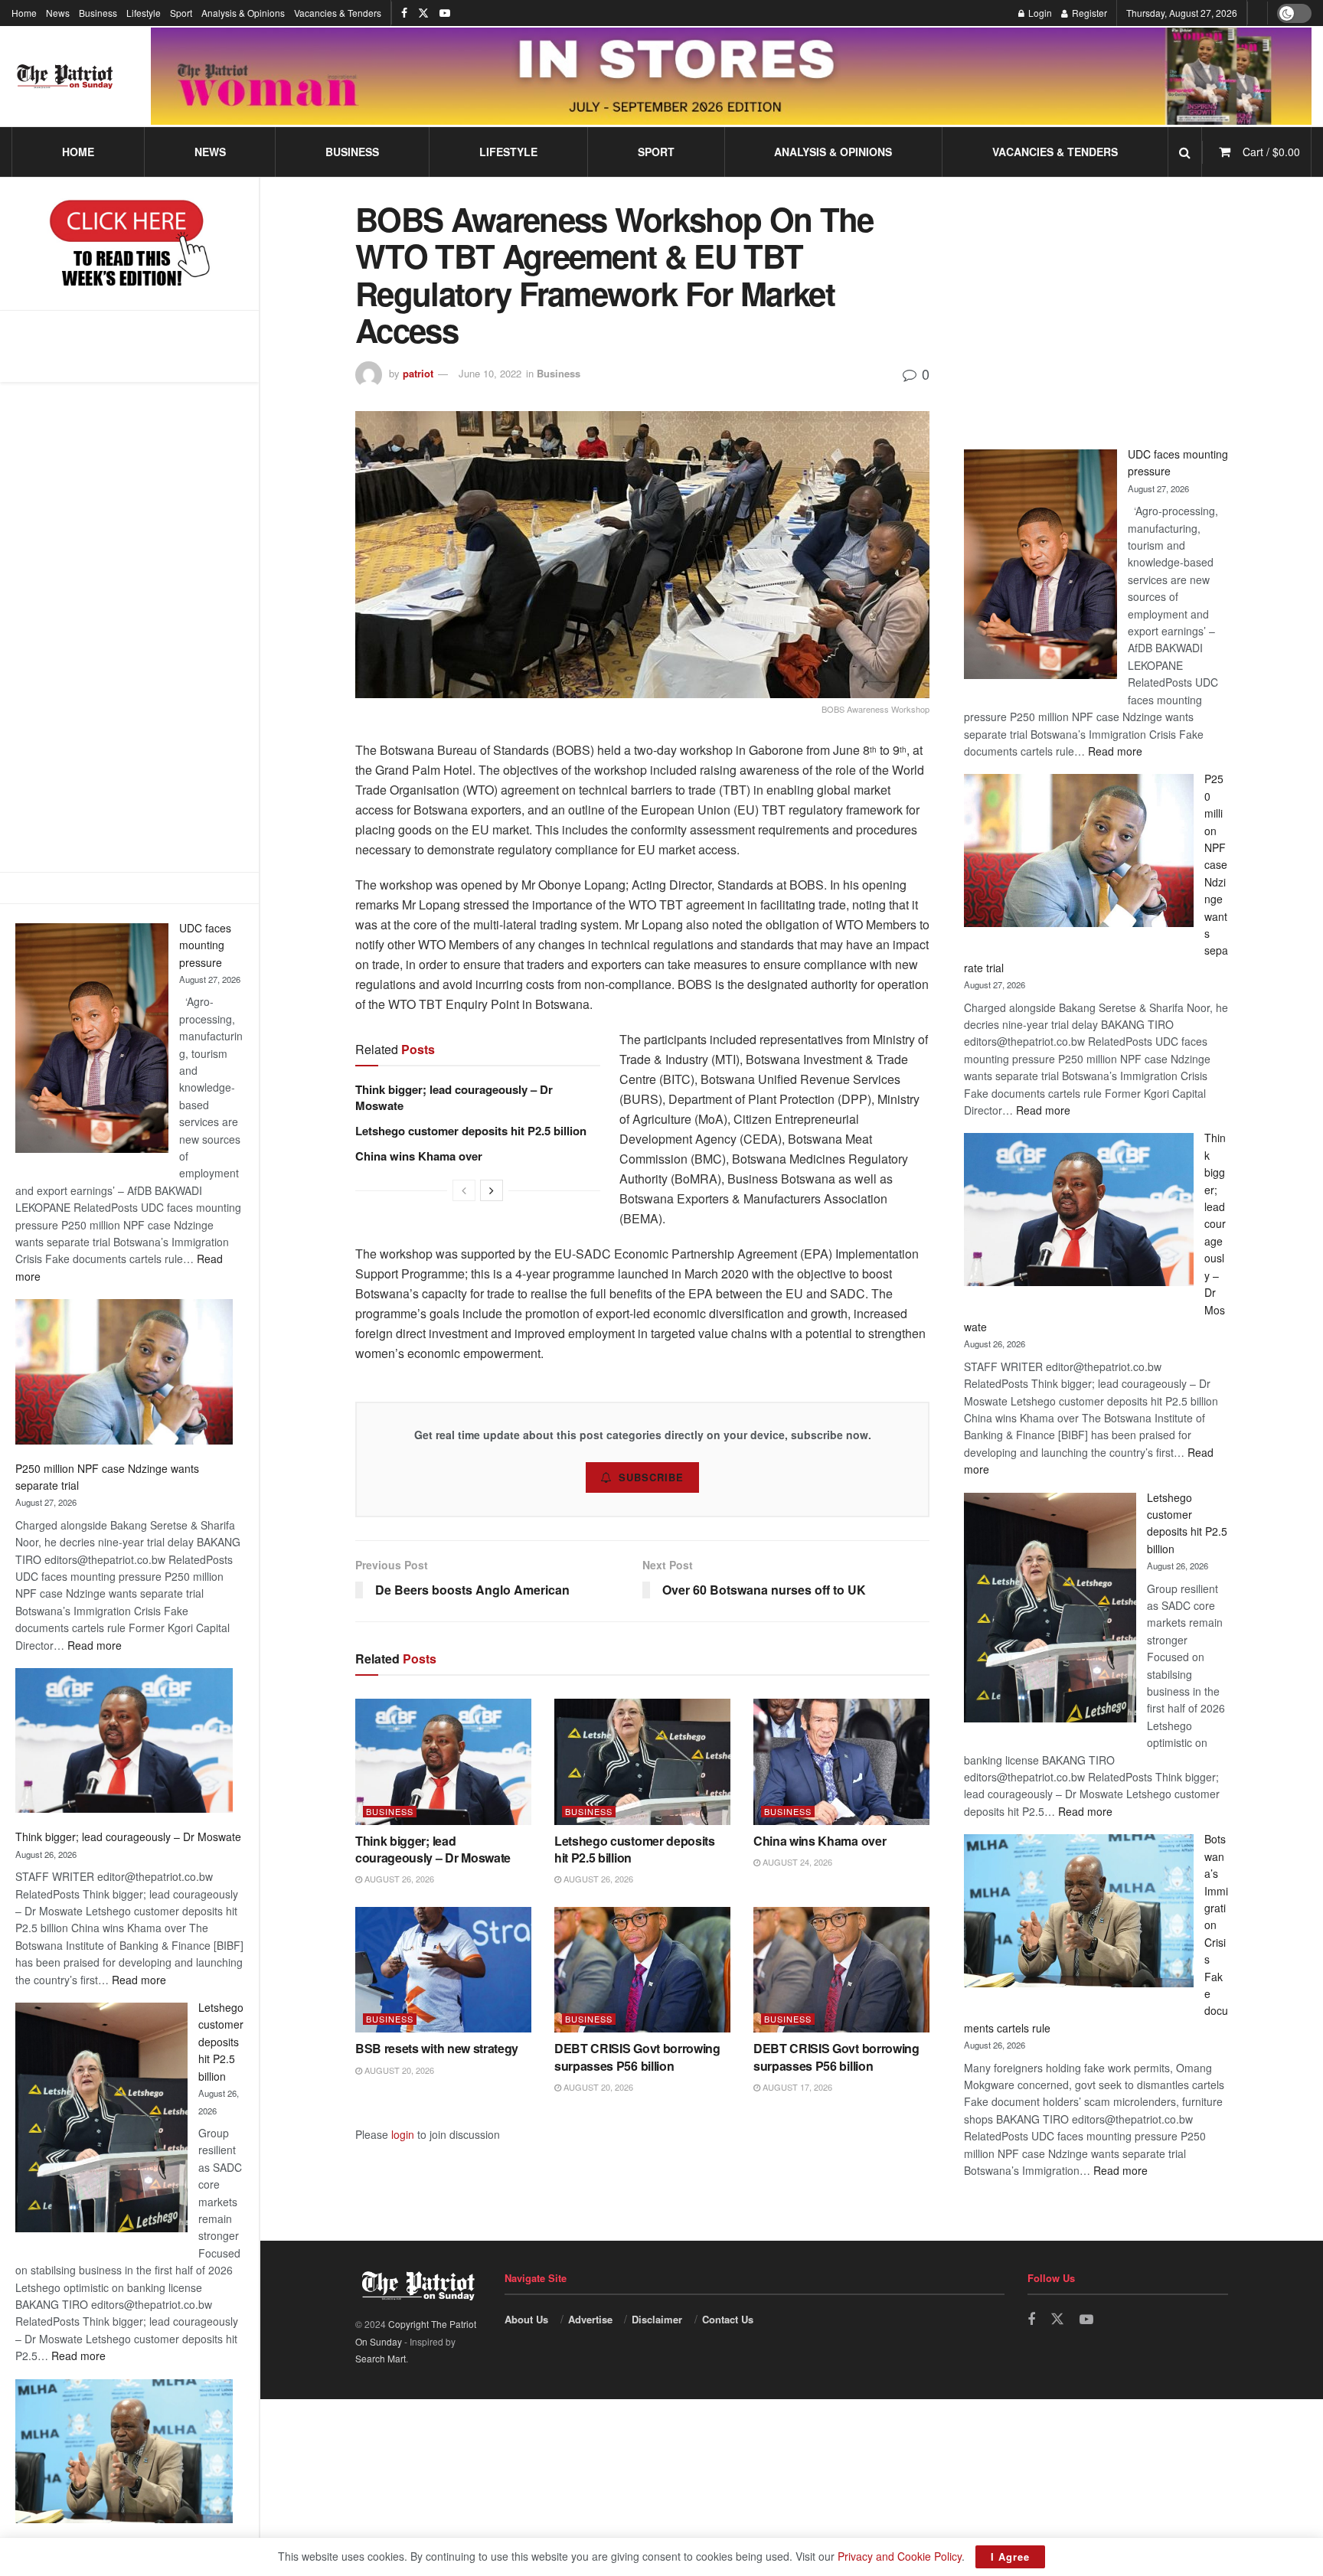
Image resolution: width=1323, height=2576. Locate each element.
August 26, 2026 (398, 1879)
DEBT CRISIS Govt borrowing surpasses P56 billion (637, 2057)
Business (98, 13)
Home (24, 13)
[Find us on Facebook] (404, 13)
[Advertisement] (129, 627)
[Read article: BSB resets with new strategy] (443, 1970)
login (403, 2134)
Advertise (590, 2319)
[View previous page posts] (464, 1190)
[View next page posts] (492, 1190)
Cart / (1271, 152)
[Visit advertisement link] (731, 76)
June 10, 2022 (490, 373)
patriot (418, 373)
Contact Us (728, 2319)
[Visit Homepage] (65, 77)
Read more (95, 1645)
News (58, 13)
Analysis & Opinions (243, 13)
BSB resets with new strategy (437, 2048)
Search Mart (381, 2358)
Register (1088, 13)
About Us (526, 2319)
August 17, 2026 (796, 2087)
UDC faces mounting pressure (205, 945)
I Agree (1010, 2556)
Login (1039, 13)
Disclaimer (657, 2319)
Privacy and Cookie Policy (900, 2556)
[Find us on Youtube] (445, 13)
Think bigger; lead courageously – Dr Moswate (128, 1837)
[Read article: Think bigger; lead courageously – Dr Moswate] (443, 1761)
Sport (181, 13)
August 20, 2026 (398, 2070)
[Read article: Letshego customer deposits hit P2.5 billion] (642, 1761)
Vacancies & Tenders (338, 13)
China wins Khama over (419, 1156)
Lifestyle (144, 13)
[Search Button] (1185, 152)
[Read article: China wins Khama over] (841, 1761)
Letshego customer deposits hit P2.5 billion (221, 2042)
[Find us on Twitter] (423, 13)
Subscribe (651, 1477)
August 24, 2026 (796, 1862)
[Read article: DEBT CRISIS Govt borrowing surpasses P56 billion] (642, 1970)
